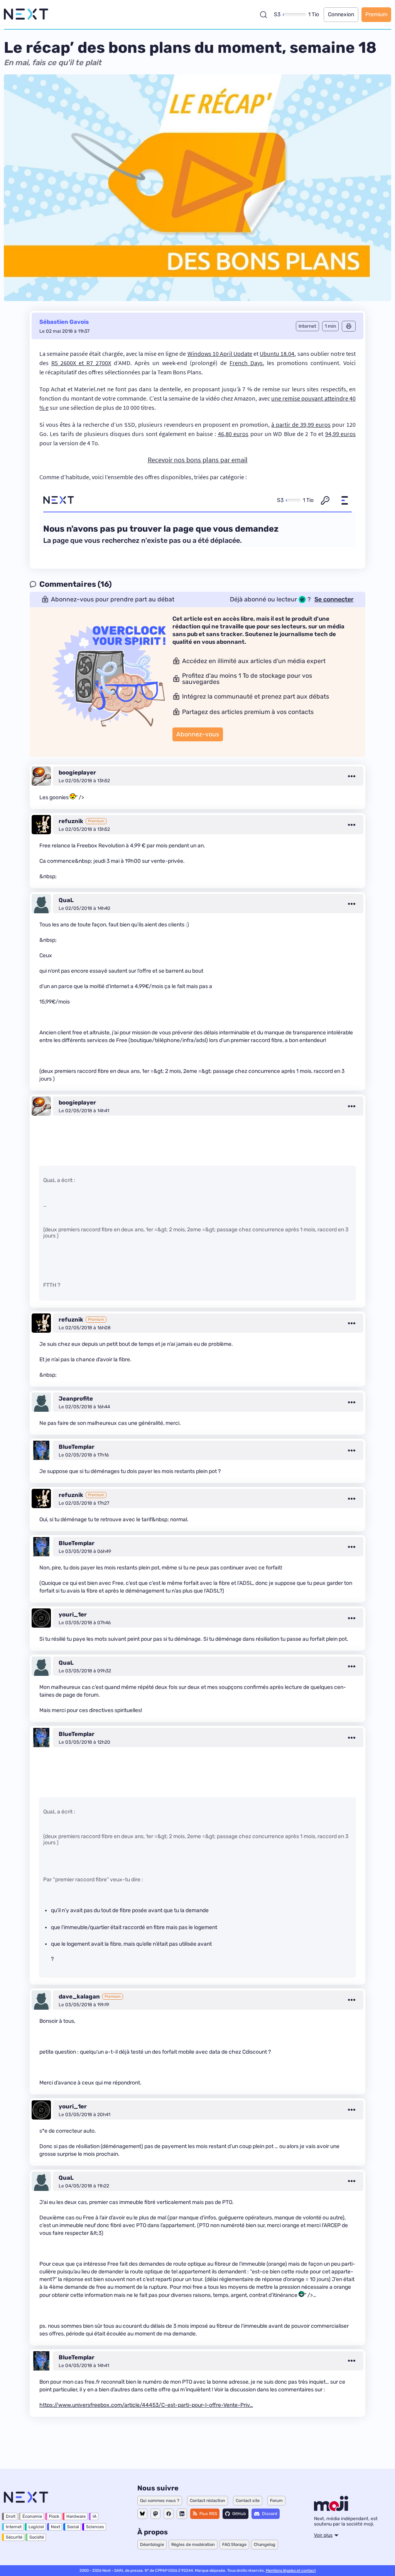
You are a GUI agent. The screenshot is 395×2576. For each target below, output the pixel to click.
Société (37, 2537)
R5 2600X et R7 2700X (81, 363)
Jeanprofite (76, 1399)
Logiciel (36, 2527)
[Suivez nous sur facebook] (169, 2514)
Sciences (95, 2527)
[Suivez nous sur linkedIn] (182, 2514)
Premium (376, 14)
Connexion (341, 14)
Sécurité (14, 2537)
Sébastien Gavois (64, 322)
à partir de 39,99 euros (301, 424)
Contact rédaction (208, 2501)
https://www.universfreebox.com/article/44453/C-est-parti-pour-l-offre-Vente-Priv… (146, 2405)
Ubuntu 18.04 (277, 354)
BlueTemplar (77, 1447)
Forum (276, 2501)
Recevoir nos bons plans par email (198, 460)
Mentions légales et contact (291, 2571)
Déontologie (152, 2545)
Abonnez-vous (198, 734)
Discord (270, 2514)
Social (73, 2527)
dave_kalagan (79, 1997)
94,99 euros (340, 434)
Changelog (265, 2545)
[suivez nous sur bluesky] (142, 2514)
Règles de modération (193, 2545)
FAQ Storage (234, 2545)
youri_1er (73, 1615)
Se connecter (334, 599)
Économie (32, 2516)
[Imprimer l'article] (349, 326)
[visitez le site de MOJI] (331, 2509)
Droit (11, 2516)
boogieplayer (77, 773)
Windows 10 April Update (220, 354)
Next (56, 2527)
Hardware (76, 2516)
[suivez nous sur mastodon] (155, 2514)
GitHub (239, 2514)
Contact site (248, 2501)
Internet (14, 2527)
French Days (246, 363)
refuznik (71, 821)
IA (95, 2516)
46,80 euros (233, 434)
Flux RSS (208, 2514)
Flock (54, 2516)
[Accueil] (26, 14)
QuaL (66, 900)
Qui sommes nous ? (160, 2501)
